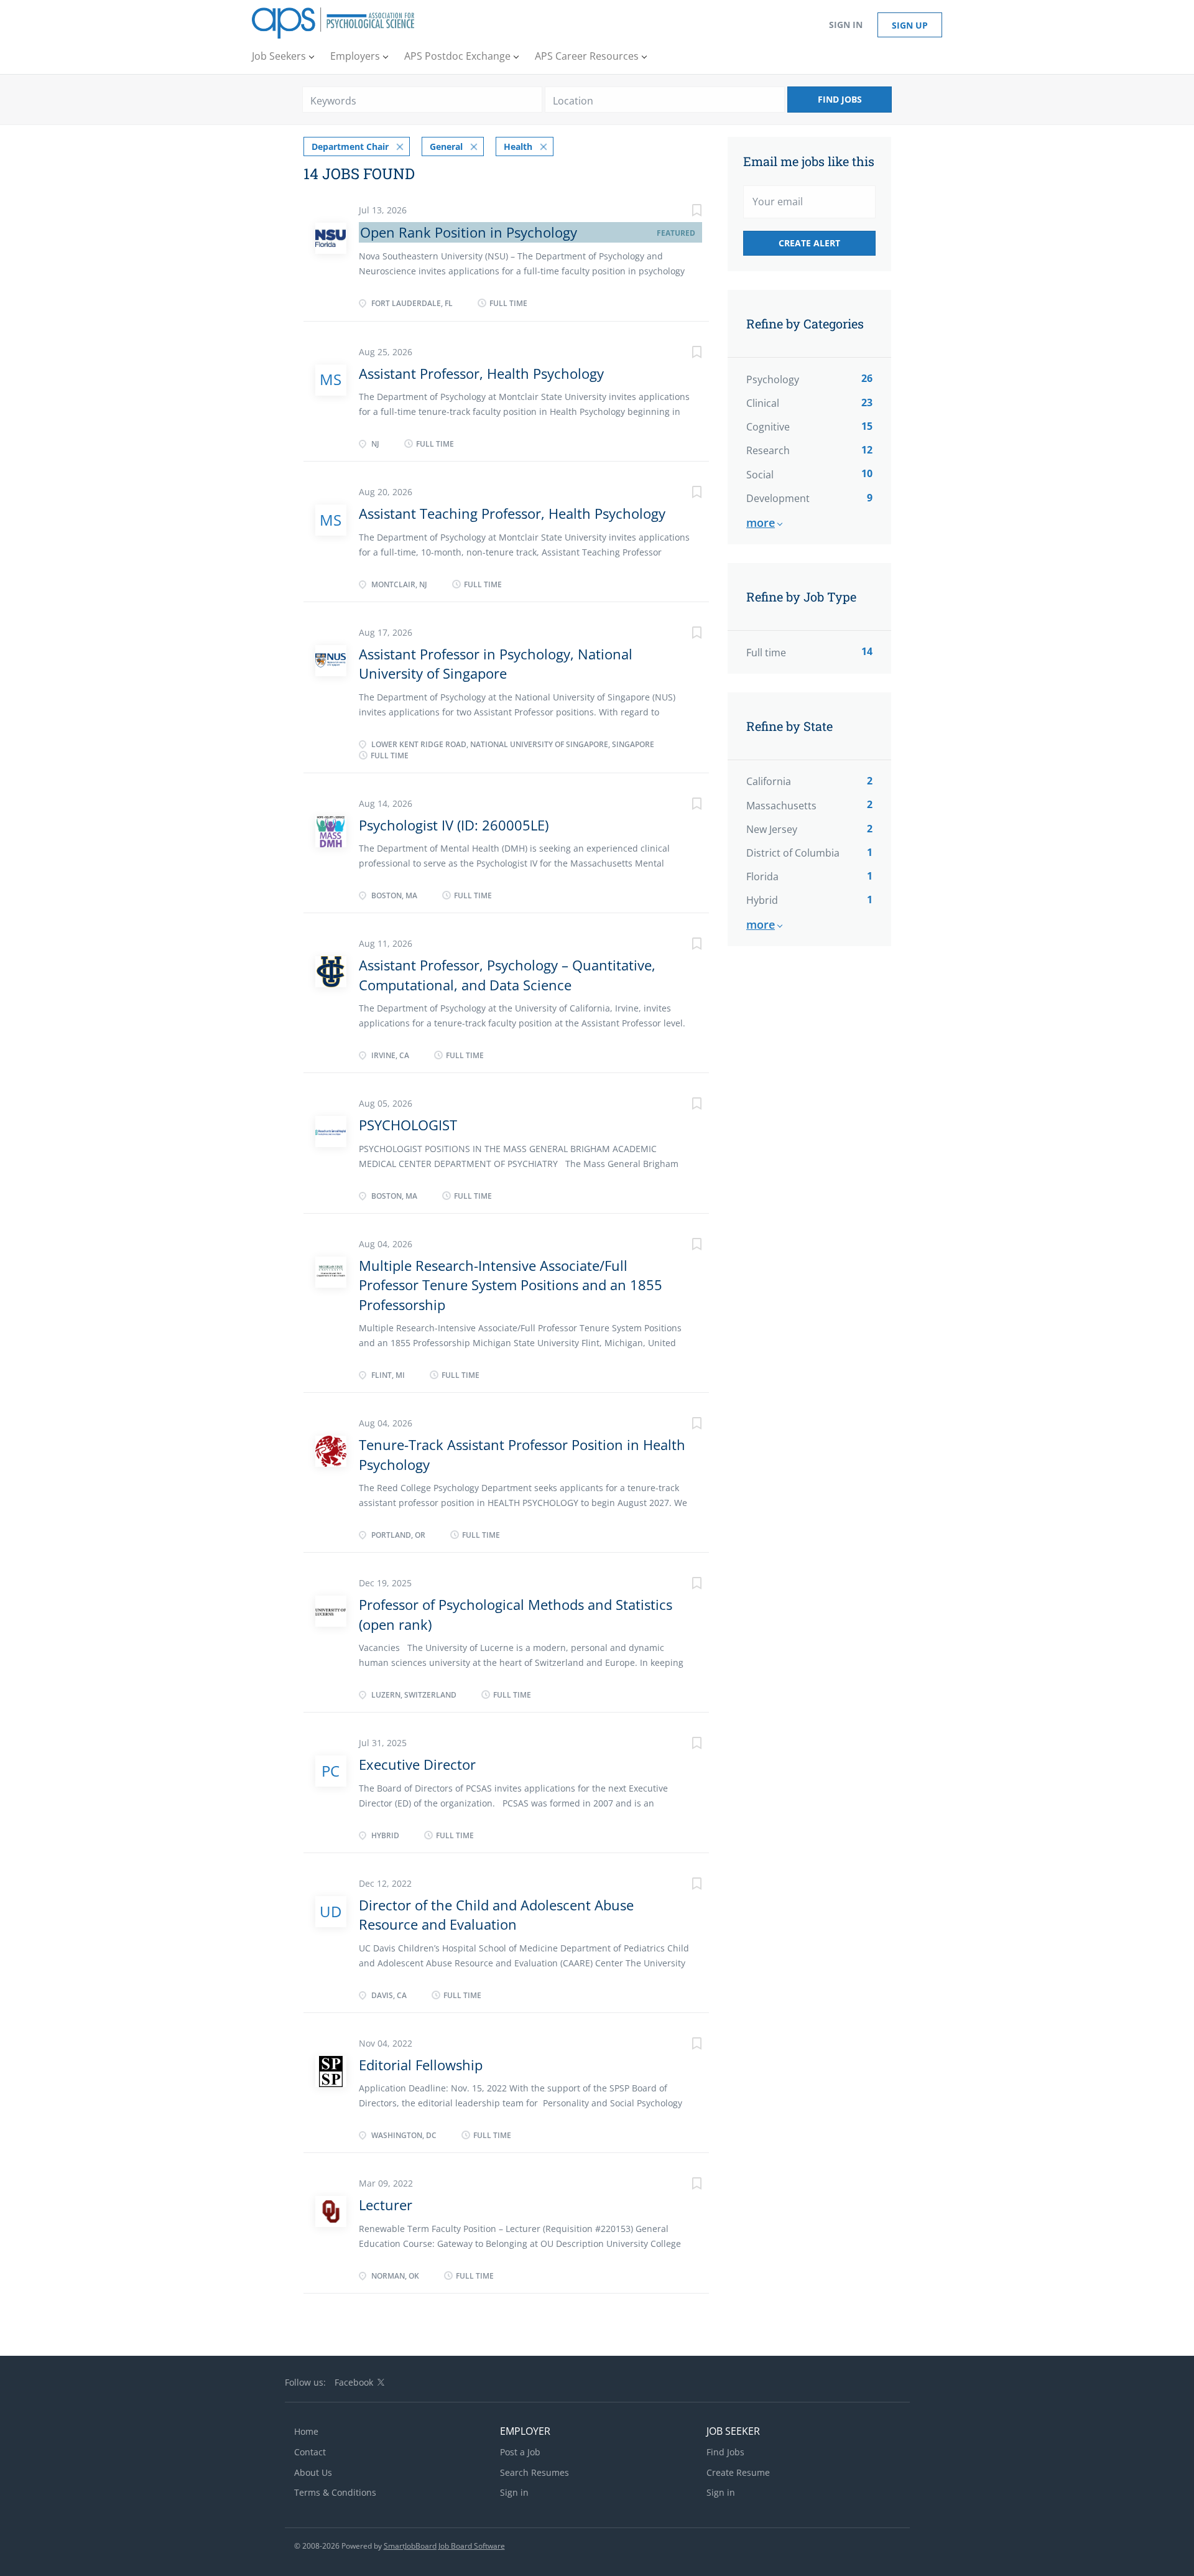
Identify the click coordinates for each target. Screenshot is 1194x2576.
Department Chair (350, 146)
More (761, 523)
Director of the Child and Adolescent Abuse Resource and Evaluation (496, 1914)
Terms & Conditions (335, 2492)
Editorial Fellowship (421, 2065)
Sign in (846, 25)
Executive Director (417, 1764)
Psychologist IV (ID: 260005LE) (454, 825)
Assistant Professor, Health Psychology (481, 373)
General (446, 146)
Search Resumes (535, 2472)
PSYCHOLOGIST (408, 1125)
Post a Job (520, 2452)
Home (306, 2431)
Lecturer (386, 2205)
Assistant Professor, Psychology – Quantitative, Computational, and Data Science (507, 974)
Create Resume (738, 2472)
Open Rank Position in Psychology (469, 232)
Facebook (354, 2382)
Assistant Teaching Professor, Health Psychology (512, 513)
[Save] (684, 212)
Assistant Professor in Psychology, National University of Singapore (496, 663)
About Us (313, 2472)
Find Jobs (840, 99)
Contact (310, 2452)
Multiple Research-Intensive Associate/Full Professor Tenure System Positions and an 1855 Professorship (511, 1285)
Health (518, 146)
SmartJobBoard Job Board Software (444, 2546)
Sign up (910, 25)
